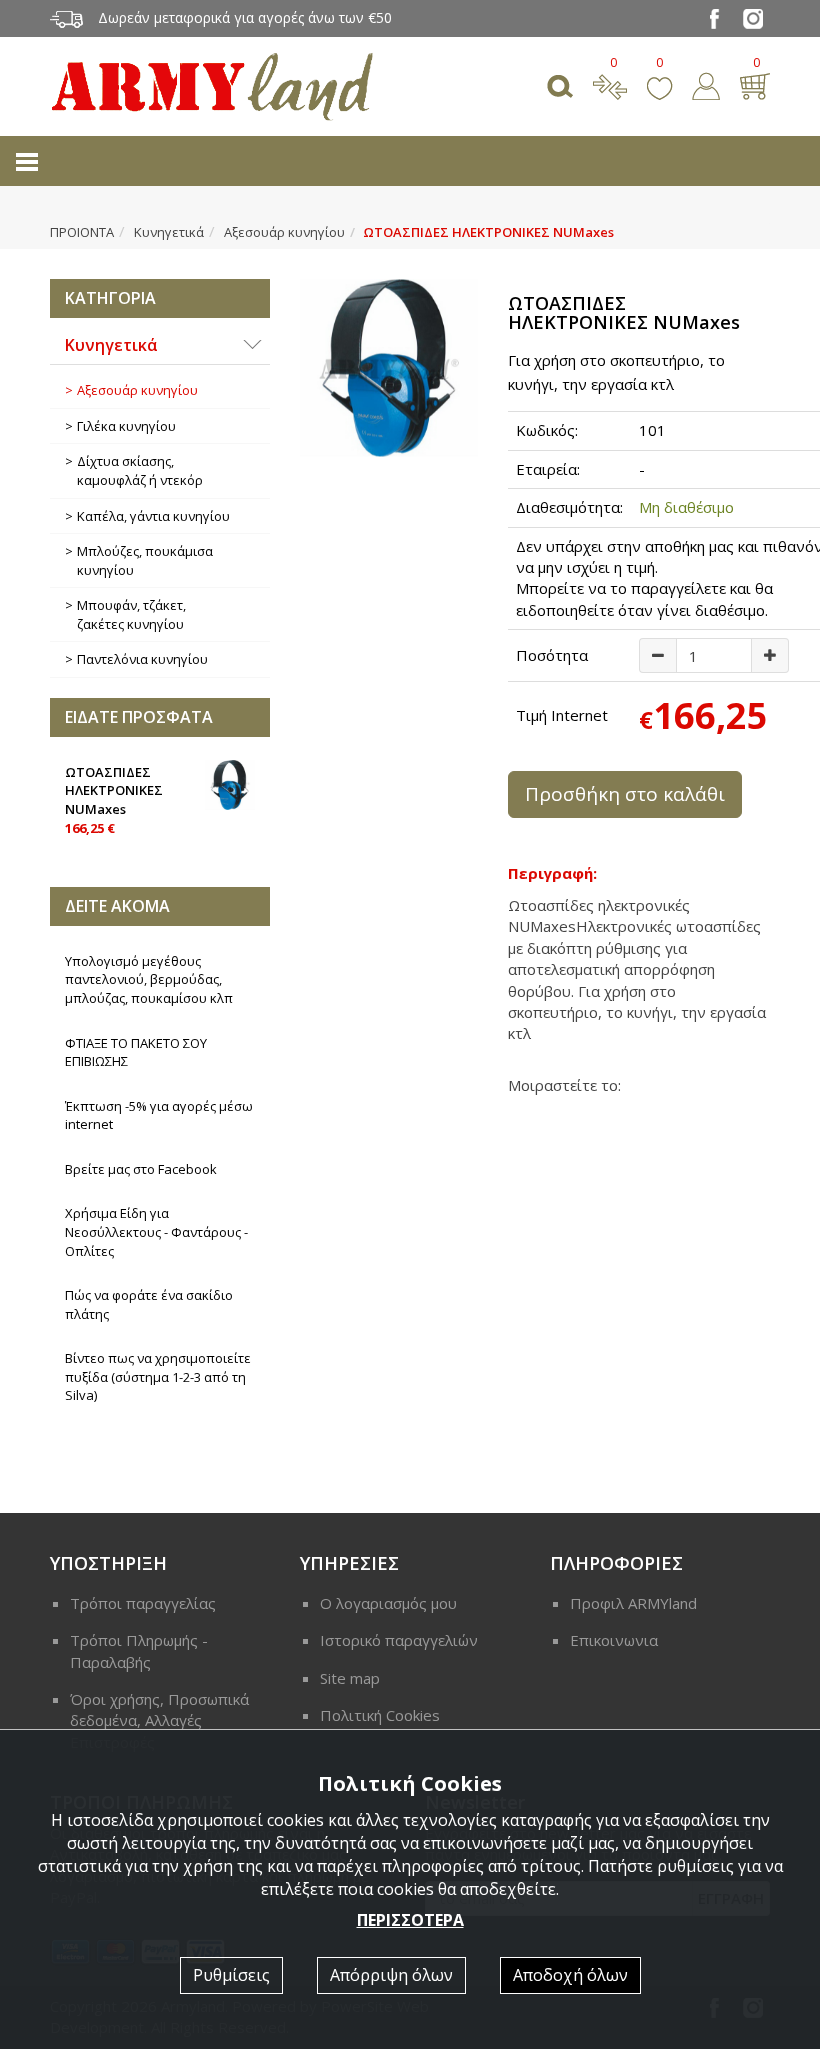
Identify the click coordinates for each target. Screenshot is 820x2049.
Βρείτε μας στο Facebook (141, 1169)
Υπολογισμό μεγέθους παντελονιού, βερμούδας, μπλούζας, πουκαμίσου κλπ (149, 979)
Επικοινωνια (614, 1640)
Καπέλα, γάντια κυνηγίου (153, 516)
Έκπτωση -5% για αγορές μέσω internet (159, 1115)
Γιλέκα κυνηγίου (126, 426)
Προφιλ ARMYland (633, 1603)
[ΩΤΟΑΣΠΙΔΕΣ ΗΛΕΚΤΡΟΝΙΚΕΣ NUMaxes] (389, 368)
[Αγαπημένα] (659, 84)
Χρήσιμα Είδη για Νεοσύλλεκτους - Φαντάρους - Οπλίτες (156, 1231)
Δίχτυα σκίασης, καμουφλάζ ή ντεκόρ (140, 470)
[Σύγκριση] (610, 84)
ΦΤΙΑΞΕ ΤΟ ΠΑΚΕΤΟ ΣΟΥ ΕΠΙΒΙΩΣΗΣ (136, 1052)
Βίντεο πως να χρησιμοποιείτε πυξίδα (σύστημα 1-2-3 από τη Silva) (158, 1376)
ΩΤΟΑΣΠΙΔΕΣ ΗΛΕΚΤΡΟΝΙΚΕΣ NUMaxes (114, 800)
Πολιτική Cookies (380, 1715)
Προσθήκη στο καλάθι (625, 794)
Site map (350, 1678)
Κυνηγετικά (169, 232)
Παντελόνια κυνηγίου (142, 659)
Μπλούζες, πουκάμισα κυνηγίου (145, 560)
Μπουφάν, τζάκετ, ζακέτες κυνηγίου (131, 614)
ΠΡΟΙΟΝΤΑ (82, 232)
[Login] (706, 84)
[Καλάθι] (754, 84)
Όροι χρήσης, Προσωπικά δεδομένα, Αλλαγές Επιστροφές (159, 1720)
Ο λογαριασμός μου (388, 1603)
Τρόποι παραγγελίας (143, 1603)
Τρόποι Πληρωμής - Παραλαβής (139, 1650)
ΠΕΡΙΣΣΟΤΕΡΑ (410, 1920)
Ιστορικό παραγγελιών (399, 1640)
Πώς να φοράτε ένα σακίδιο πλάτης (149, 1304)
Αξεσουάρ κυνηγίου (284, 232)
